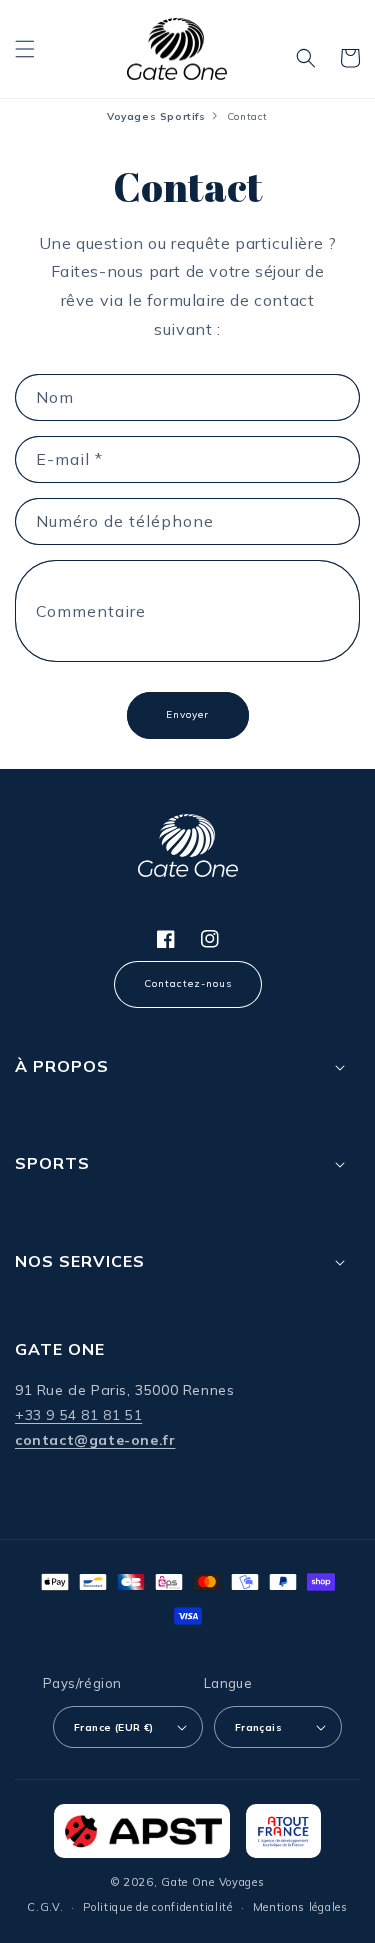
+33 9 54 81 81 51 (78, 1415)
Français (258, 1727)
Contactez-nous (188, 983)
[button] (25, 49)
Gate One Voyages (212, 1882)
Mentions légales (300, 1907)
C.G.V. (45, 1907)
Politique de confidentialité (158, 1907)
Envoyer (187, 714)
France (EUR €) (114, 1727)
